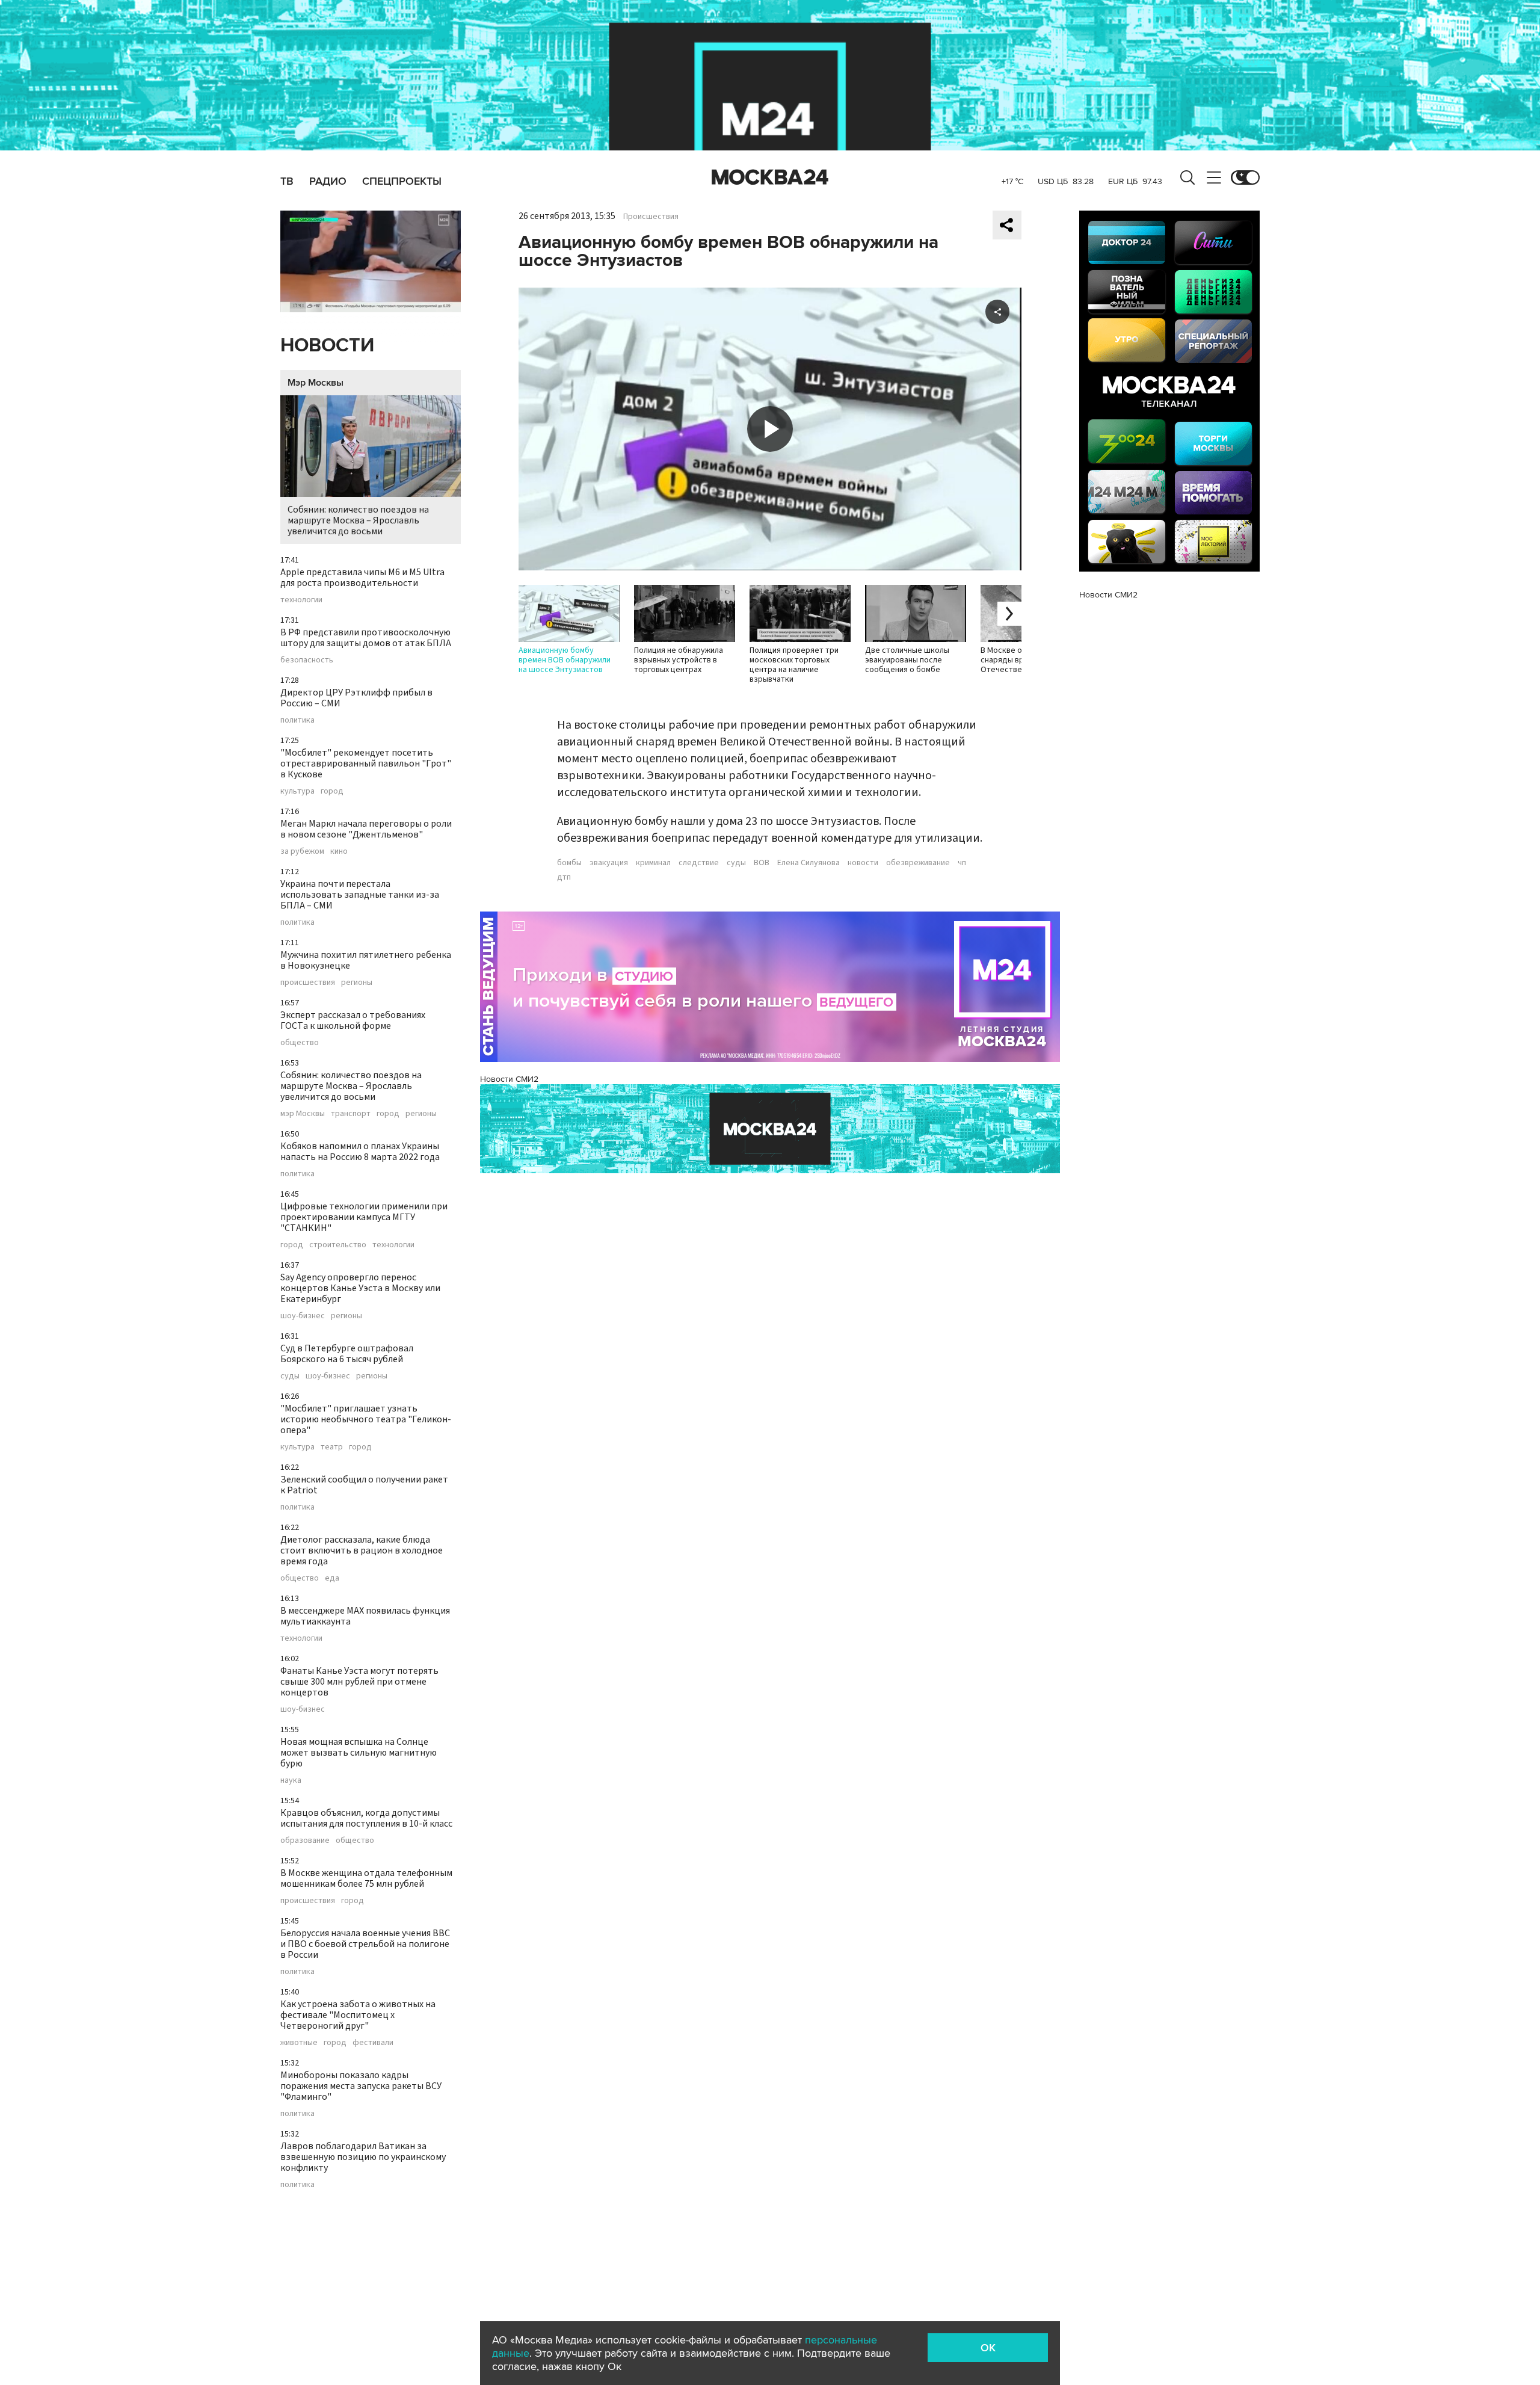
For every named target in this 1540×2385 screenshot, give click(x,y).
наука (291, 1780)
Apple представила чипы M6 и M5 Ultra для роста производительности (362, 578)
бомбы (569, 863)
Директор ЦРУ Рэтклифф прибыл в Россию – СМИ (356, 698)
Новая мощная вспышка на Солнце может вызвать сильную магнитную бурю (359, 1753)
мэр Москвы (303, 1114)
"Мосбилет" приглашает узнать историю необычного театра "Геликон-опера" (366, 1419)
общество (300, 1043)
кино (339, 851)
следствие (699, 863)
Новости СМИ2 (509, 1079)
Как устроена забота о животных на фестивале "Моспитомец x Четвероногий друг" (358, 2015)
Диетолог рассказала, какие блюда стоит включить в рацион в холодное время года (362, 1550)
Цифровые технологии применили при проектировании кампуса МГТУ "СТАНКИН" (364, 1217)
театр (332, 1447)
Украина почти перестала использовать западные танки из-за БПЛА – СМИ (360, 895)
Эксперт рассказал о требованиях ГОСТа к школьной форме (353, 1020)
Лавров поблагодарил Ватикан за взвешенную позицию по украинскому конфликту (363, 2157)
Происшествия (651, 217)
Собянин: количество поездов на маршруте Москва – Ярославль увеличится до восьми (358, 520)
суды (290, 1376)
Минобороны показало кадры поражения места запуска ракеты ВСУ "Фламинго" (361, 2086)
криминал (653, 863)
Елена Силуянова (808, 863)
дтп (564, 877)
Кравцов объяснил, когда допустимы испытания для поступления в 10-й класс (366, 1818)
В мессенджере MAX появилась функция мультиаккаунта (365, 1616)
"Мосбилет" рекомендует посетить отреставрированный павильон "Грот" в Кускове (366, 764)
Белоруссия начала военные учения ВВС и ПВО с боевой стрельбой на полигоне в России (365, 1944)
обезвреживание (918, 863)
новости (863, 863)
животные (299, 2043)
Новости (327, 346)
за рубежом (302, 851)
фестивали (373, 2043)
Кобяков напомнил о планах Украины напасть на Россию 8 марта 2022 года (360, 1152)
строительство (338, 1245)
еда (332, 1578)
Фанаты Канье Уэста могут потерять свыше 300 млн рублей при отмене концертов (359, 1682)
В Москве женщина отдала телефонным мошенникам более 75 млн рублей (366, 1878)
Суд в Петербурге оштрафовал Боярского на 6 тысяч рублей (347, 1354)
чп (962, 863)
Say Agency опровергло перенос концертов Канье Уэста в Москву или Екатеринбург (360, 1288)
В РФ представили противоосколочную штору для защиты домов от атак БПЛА (366, 638)
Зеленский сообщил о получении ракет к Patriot (364, 1485)
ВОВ (762, 863)
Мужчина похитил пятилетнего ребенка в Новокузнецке (366, 960)
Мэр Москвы (316, 383)
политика (297, 720)
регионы (357, 983)
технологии (301, 600)
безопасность (307, 660)
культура (297, 791)
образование (305, 1840)
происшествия (308, 983)
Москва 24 (770, 177)
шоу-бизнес (303, 1316)
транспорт (351, 1114)
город (332, 791)
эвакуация (609, 863)
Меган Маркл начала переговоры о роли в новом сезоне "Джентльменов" (366, 829)
